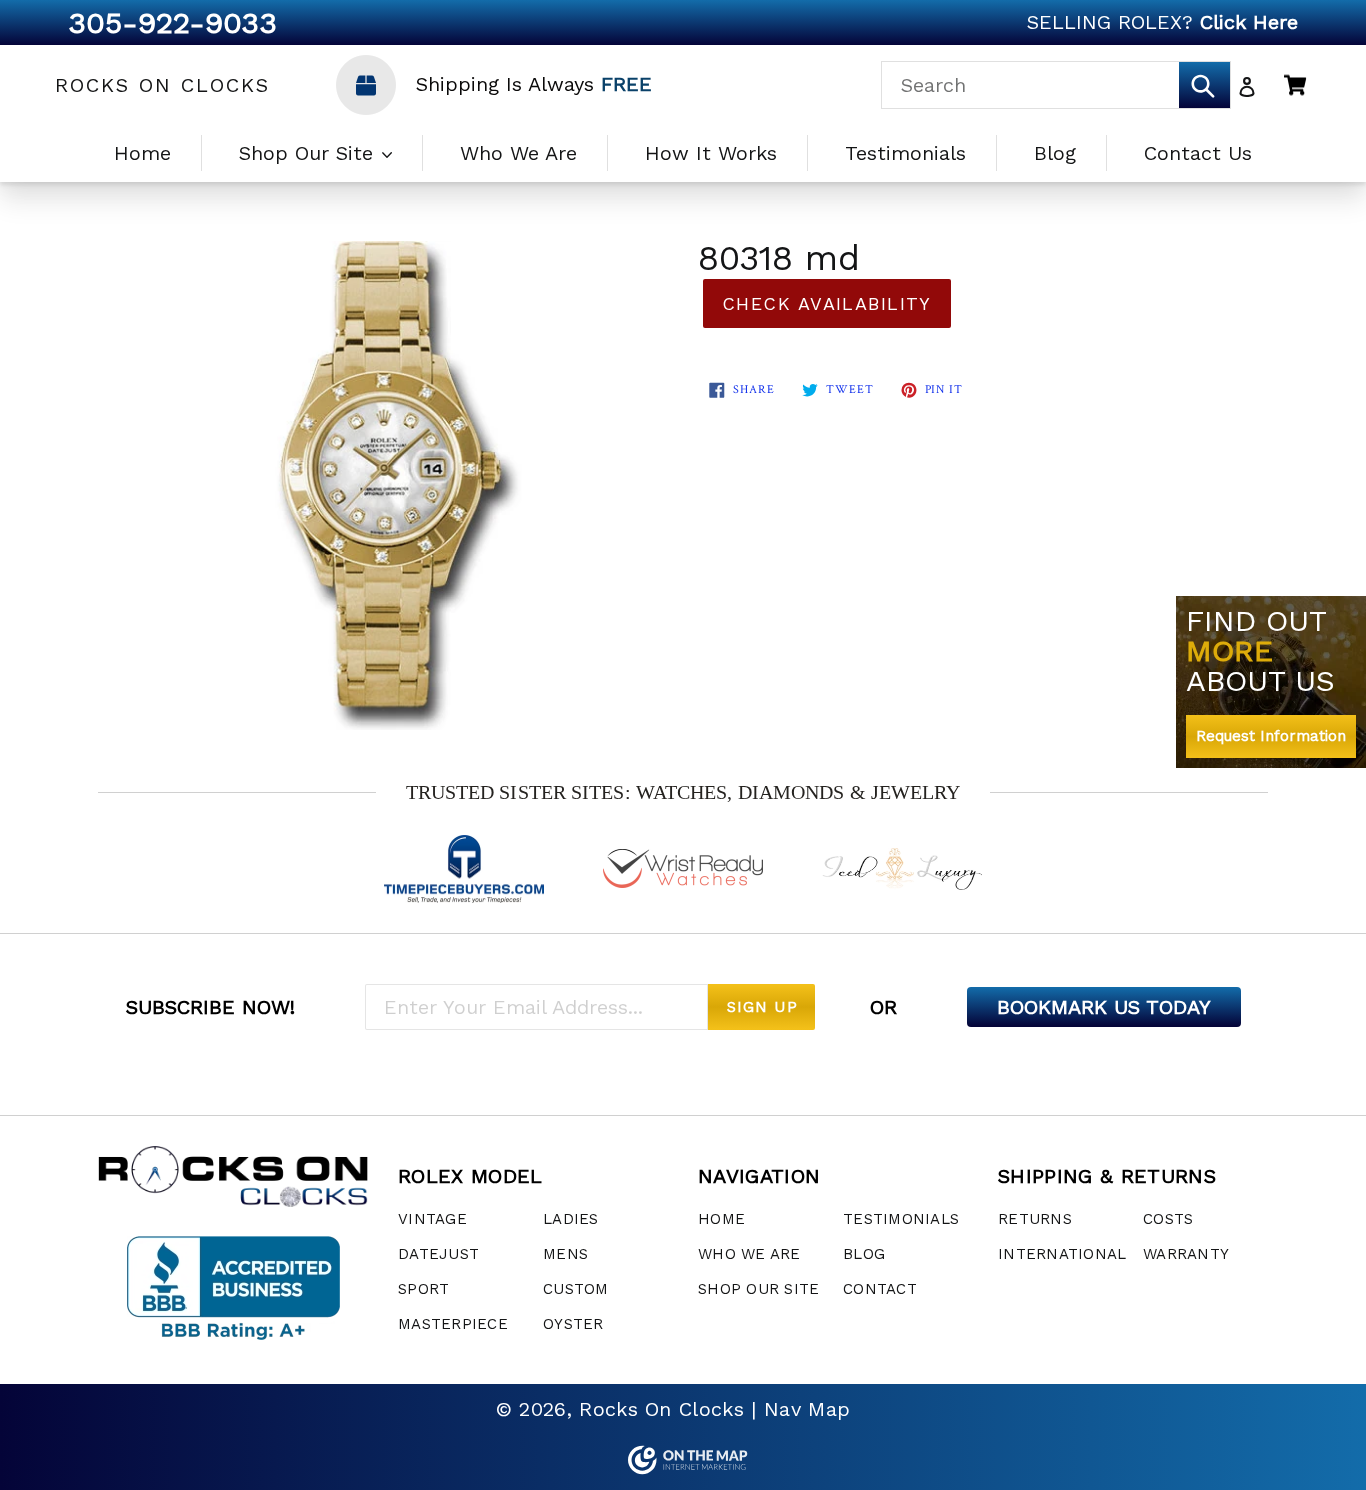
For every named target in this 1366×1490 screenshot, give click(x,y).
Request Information (1271, 736)
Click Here (1249, 22)
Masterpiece (453, 1324)
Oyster (573, 1324)
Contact (880, 1289)
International (1062, 1254)
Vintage (432, 1219)
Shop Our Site (309, 153)
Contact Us (1198, 153)
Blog (1055, 153)
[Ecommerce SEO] (683, 1460)
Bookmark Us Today (1104, 1007)
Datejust (438, 1254)
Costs (1168, 1219)
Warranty (1186, 1254)
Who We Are (518, 153)
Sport (423, 1289)
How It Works (711, 153)
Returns (1035, 1219)
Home (142, 153)
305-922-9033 (172, 22)
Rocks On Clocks (162, 85)
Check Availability (827, 303)
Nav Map (807, 1409)
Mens (565, 1254)
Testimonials (905, 153)
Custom (576, 1289)
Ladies (571, 1219)
